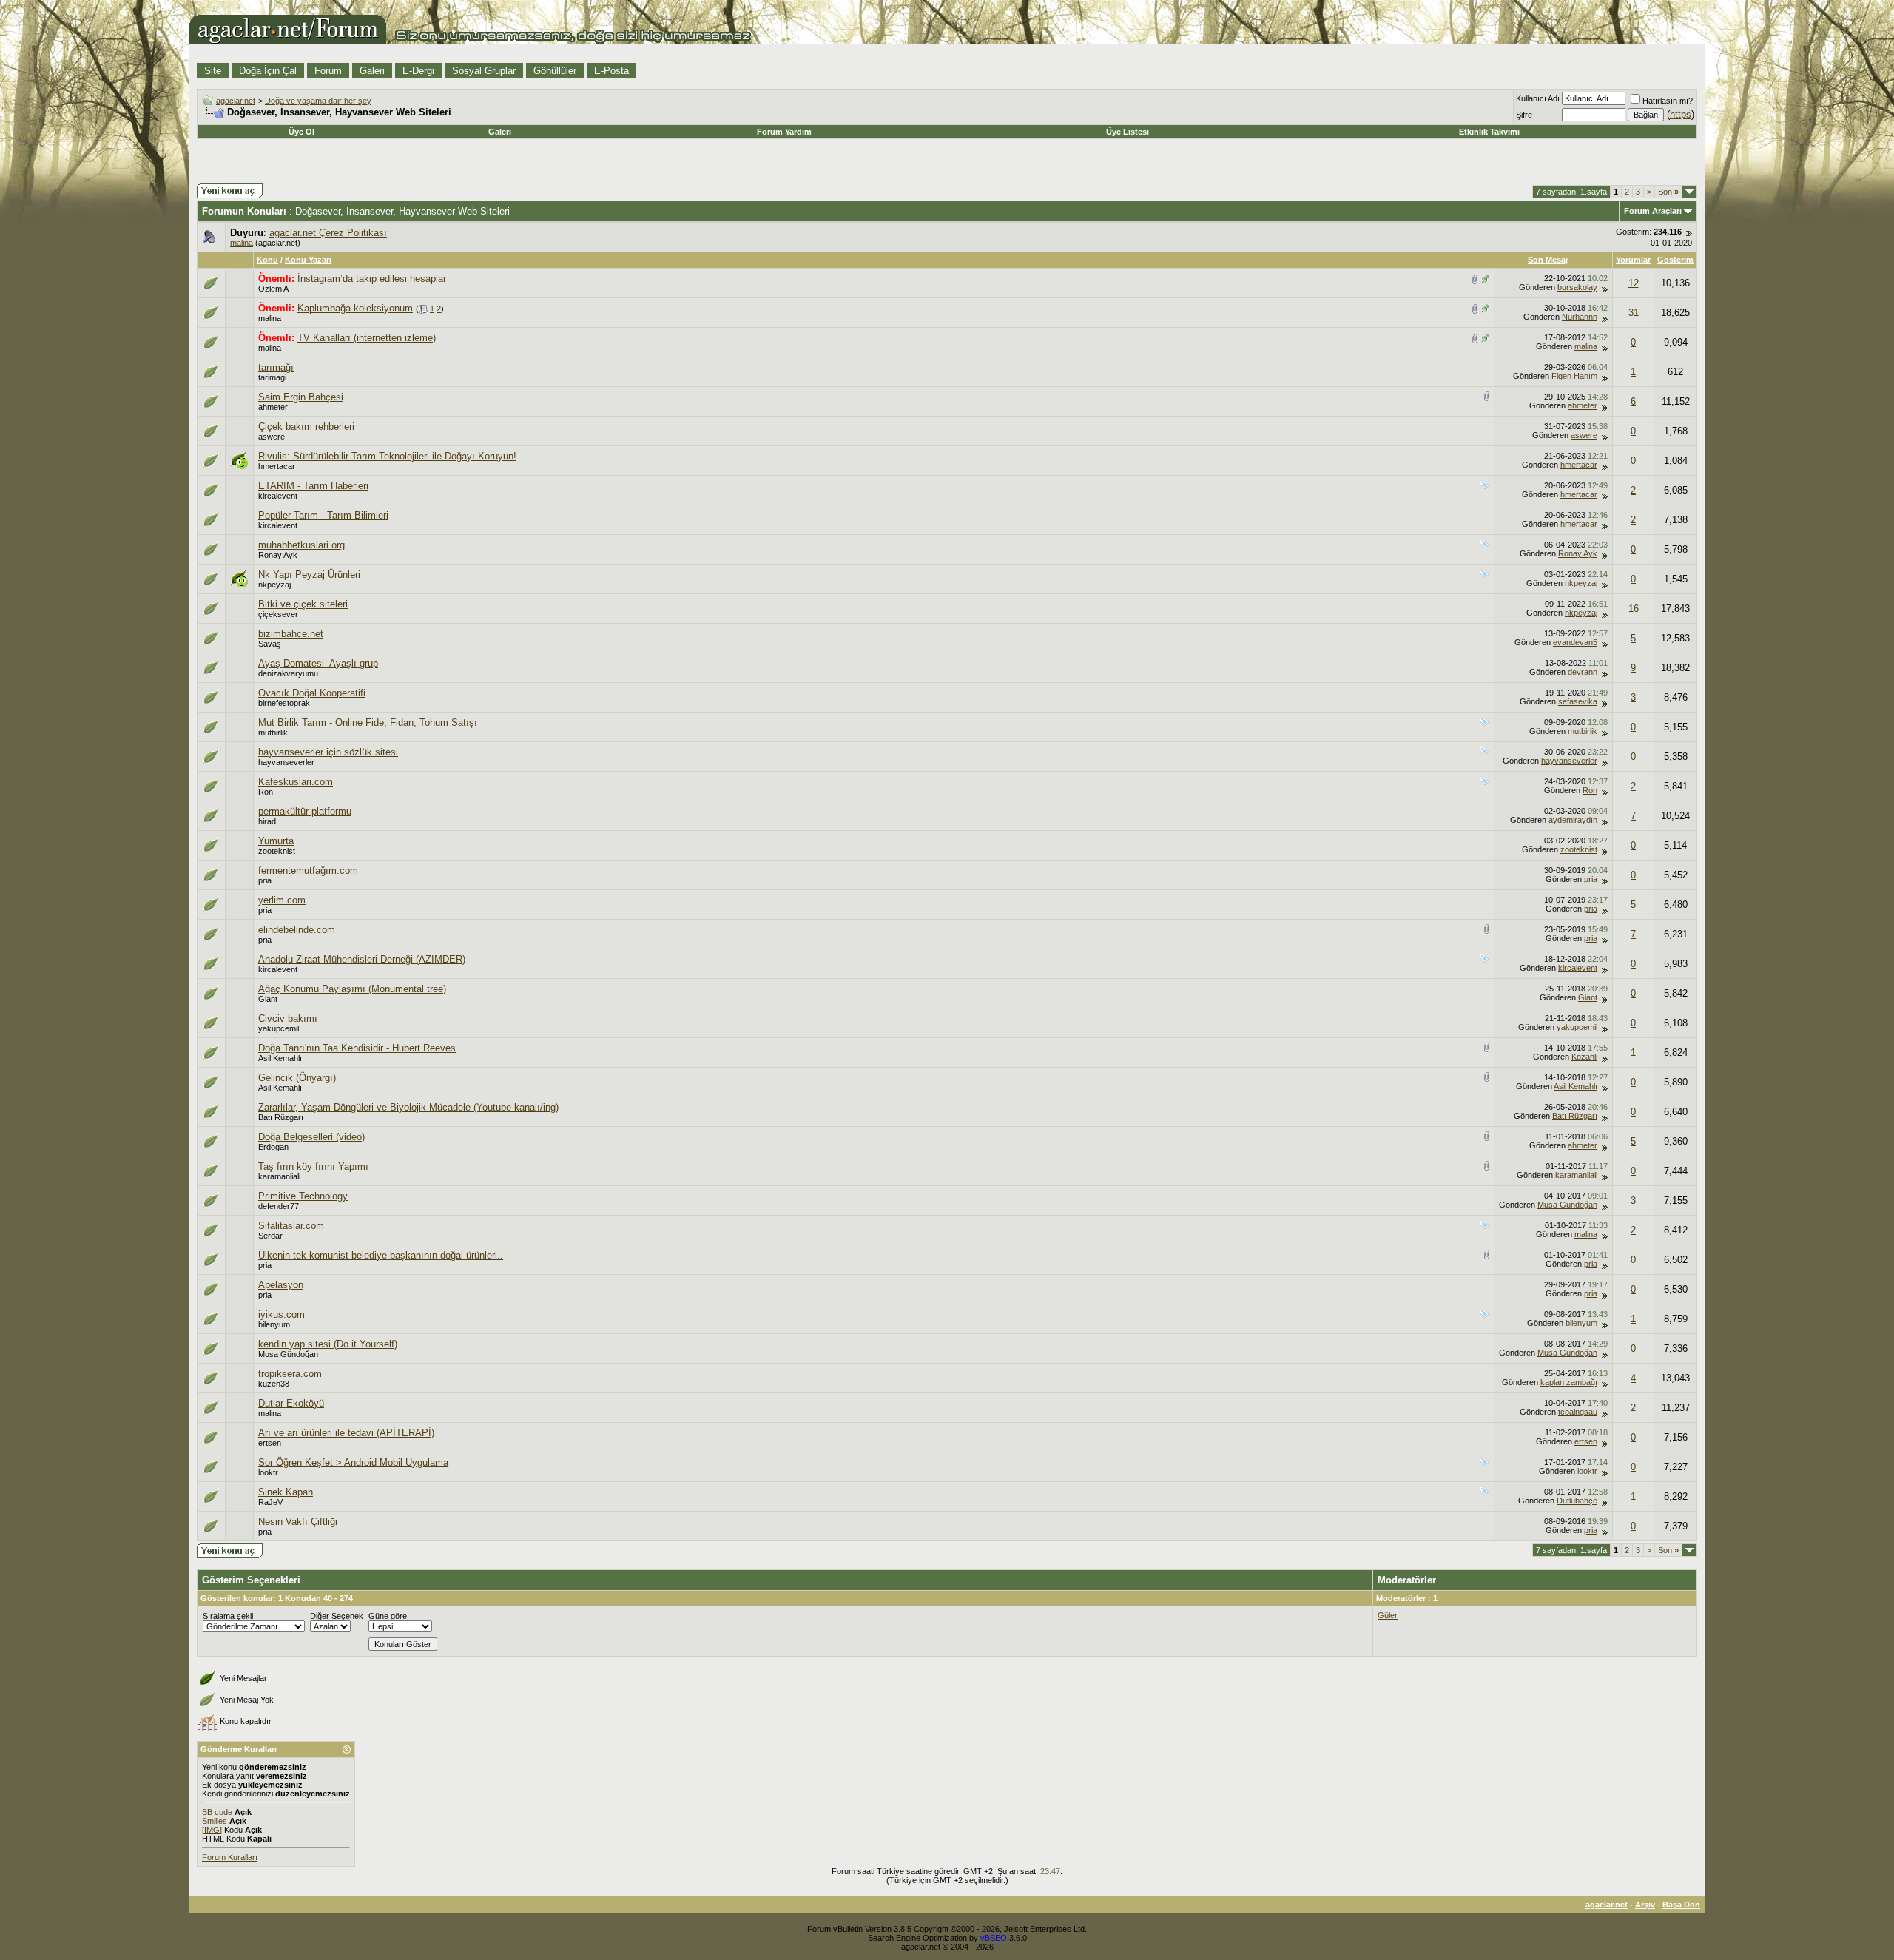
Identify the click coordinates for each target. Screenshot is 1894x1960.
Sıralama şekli (228, 1616)
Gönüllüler (555, 71)
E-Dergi (418, 71)
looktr (268, 1472)
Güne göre (388, 1616)
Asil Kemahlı (280, 1058)
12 (1634, 283)
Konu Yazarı (308, 260)
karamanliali (279, 1176)
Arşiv (1645, 1905)
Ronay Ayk (278, 555)
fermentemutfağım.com (308, 870)
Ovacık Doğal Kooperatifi (312, 693)
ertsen (270, 1443)
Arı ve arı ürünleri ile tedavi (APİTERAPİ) (346, 1433)
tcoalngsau (1578, 1412)
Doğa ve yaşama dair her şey (318, 101)
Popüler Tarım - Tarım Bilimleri (323, 515)
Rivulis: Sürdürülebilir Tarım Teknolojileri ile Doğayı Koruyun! (387, 456)
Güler (1388, 1615)
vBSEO (994, 1938)
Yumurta (276, 841)
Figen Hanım (1574, 376)
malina (242, 243)
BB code (217, 1812)
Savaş (270, 644)
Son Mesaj (1548, 260)
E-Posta (611, 71)
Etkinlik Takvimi (1489, 132)
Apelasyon (281, 1285)
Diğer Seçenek (337, 1616)
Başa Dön (1681, 1905)
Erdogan (273, 1147)
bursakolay (1577, 287)
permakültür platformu (305, 811)
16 (1634, 609)
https (1681, 114)
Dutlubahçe (1577, 1501)
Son (1668, 192)
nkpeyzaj (274, 585)
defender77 (279, 1206)
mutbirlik (273, 733)
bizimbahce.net (291, 634)
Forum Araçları (1653, 211)
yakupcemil (279, 1028)
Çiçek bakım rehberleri (306, 427)
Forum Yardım (784, 132)
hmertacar (277, 466)
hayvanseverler (286, 762)
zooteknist (277, 851)
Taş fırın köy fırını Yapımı (313, 1166)
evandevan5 (1575, 642)
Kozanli (1584, 1057)
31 (1634, 313)
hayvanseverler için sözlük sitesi (328, 752)
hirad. (268, 821)
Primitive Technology (303, 1196)
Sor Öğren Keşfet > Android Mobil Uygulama (353, 1462)
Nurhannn (1580, 317)
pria (265, 880)
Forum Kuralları (230, 1857)
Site (213, 71)
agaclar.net (236, 101)
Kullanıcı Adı (1538, 98)
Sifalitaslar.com (291, 1226)
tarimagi (272, 377)
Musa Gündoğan (1567, 1205)
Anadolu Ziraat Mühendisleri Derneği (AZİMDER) (362, 959)
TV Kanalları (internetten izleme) (367, 338)
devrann (1583, 672)
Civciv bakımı (288, 1018)
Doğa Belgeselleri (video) (311, 1137)
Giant (268, 999)
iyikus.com (282, 1314)
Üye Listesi (1128, 132)
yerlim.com (282, 900)
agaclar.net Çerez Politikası (328, 233)
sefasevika (1578, 701)
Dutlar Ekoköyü (291, 1403)
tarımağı (276, 367)
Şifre (1524, 115)
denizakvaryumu (288, 673)
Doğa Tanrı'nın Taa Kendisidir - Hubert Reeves (357, 1048)
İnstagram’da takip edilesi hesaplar (372, 279)
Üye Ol (301, 132)
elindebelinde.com (297, 930)
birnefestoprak (284, 703)
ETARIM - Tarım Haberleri (313, 486)
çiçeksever (278, 614)
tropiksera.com (290, 1374)
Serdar (270, 1236)
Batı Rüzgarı (281, 1117)
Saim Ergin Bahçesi (301, 397)
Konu (267, 260)
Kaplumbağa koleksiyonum (355, 308)
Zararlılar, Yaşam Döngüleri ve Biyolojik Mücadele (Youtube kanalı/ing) (408, 1107)
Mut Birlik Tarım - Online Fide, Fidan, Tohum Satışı (368, 723)
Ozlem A (273, 289)
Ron (266, 792)
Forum (328, 71)
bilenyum (274, 1324)
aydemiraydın (1573, 820)
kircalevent (278, 496)
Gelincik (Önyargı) (297, 1078)
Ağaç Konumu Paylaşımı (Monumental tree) (352, 989)
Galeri (372, 71)
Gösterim (1675, 260)
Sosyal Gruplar (484, 71)
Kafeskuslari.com (296, 782)
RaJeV (270, 1502)
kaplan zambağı (1569, 1382)
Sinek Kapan (286, 1492)
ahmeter (273, 407)
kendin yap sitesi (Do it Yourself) (328, 1344)
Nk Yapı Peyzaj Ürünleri (309, 575)
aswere (272, 437)
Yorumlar (1633, 260)
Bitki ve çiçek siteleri (303, 604)
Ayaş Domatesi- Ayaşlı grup (318, 663)
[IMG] (212, 1830)
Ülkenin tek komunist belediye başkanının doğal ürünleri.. (381, 1255)
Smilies (215, 1821)
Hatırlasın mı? (1668, 101)
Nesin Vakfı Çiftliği (298, 1522)
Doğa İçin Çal (268, 71)
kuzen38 (274, 1384)
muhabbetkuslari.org (301, 545)
